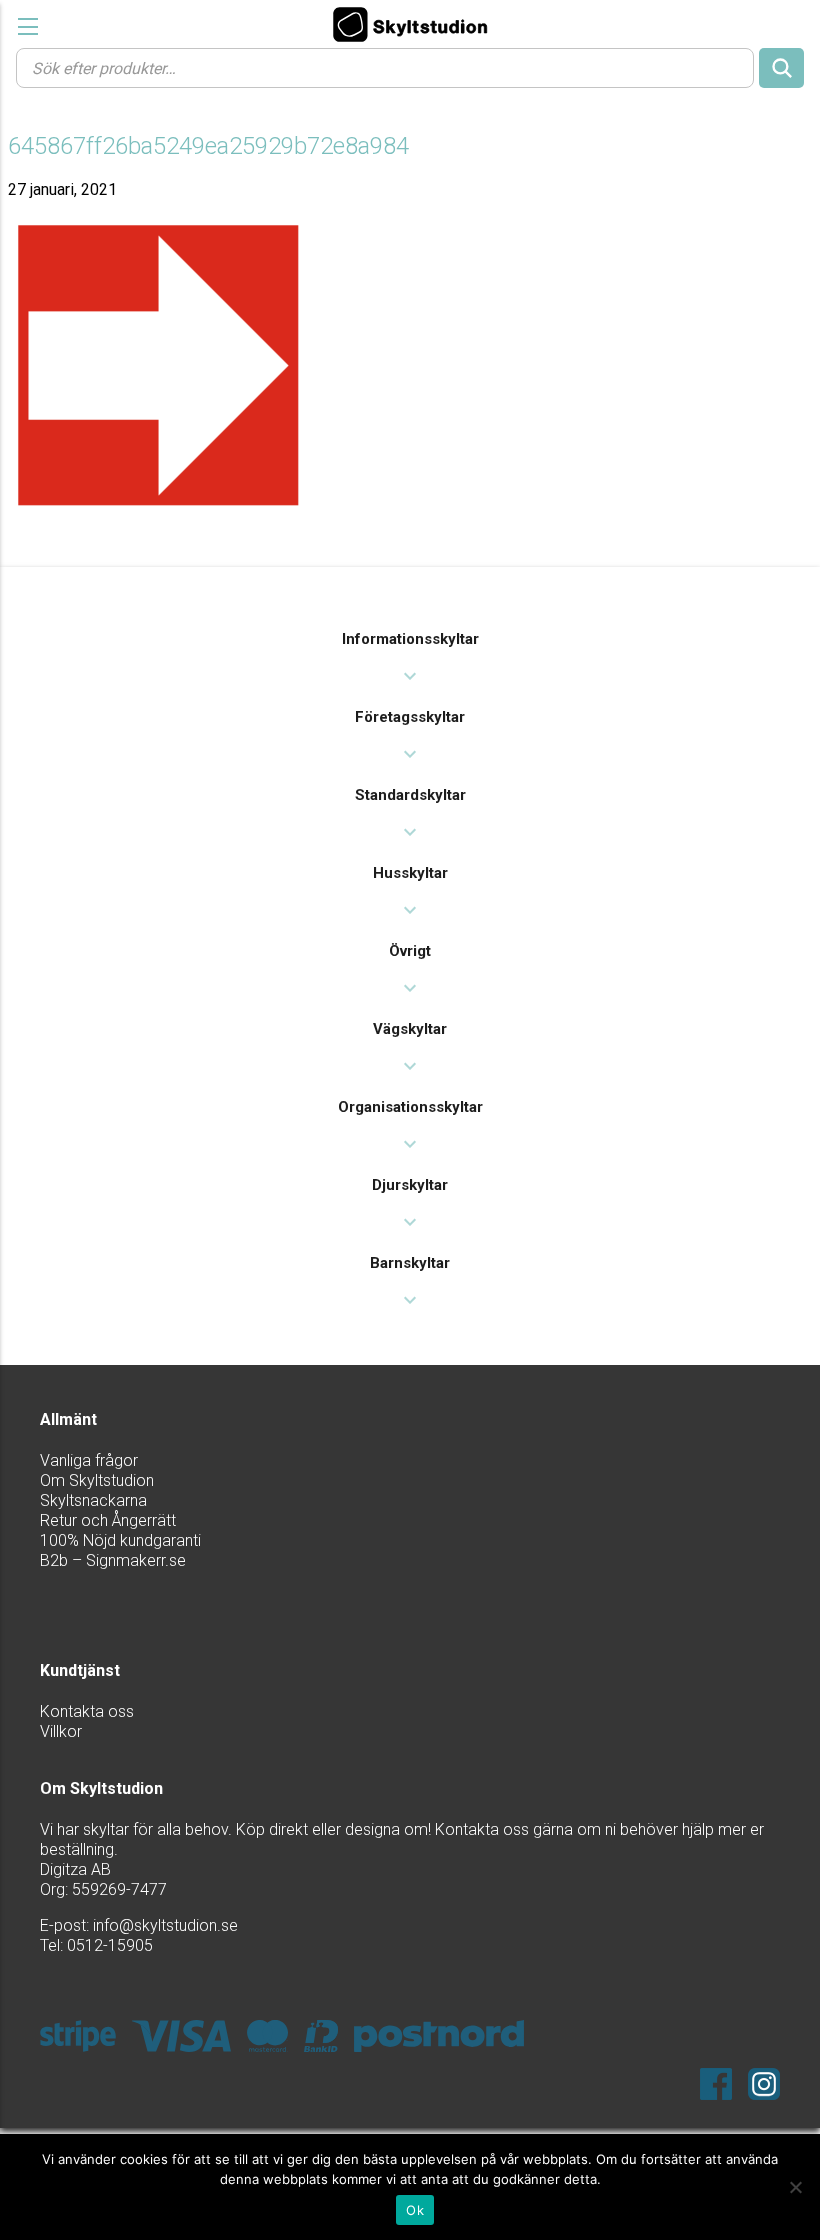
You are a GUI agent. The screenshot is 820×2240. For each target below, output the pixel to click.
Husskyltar (410, 873)
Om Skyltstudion (97, 1480)
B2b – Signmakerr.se (113, 1560)
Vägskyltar (410, 1029)
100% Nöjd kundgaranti (120, 1540)
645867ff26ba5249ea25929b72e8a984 (208, 146)
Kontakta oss (87, 1711)
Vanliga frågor (89, 1460)
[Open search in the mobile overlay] (410, 67)
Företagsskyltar (410, 717)
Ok (415, 2210)
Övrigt (410, 951)
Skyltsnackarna (93, 1500)
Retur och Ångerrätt (108, 1520)
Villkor (61, 1731)
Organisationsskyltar (410, 1107)
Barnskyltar (410, 1263)
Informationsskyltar (410, 639)
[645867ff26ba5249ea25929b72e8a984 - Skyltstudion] (410, 24)
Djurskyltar (410, 1185)
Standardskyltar (410, 795)
